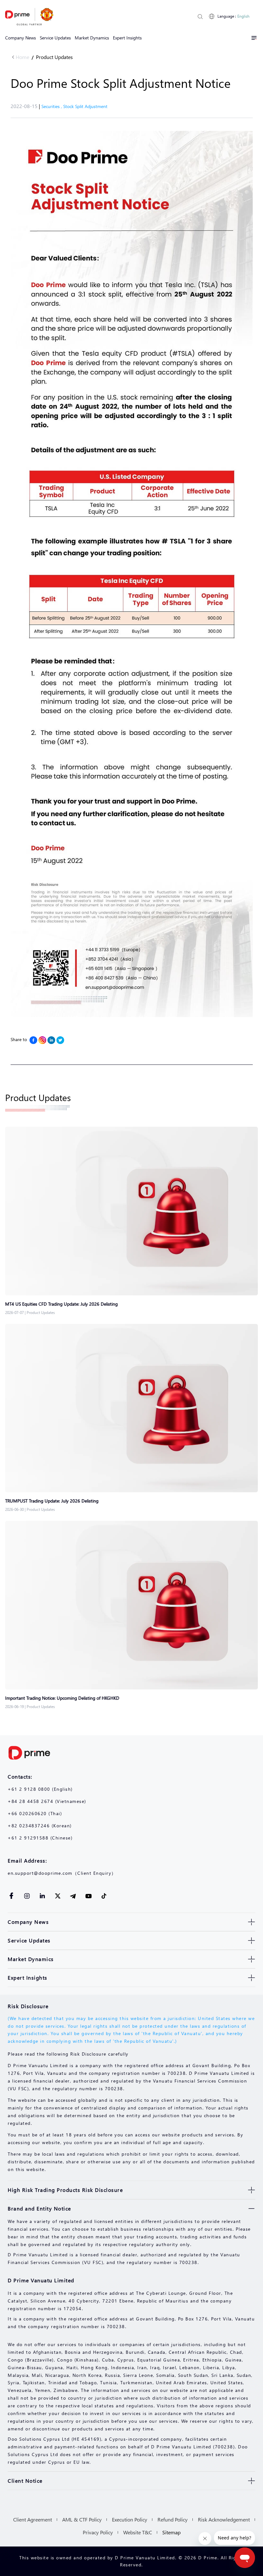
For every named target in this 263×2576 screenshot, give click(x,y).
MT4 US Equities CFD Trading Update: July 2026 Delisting (61, 1304)
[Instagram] (42, 1040)
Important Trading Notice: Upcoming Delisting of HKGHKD (62, 1698)
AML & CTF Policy (82, 2519)
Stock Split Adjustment (85, 106)
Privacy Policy (98, 2532)
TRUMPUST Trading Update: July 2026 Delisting (52, 1501)
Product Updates (54, 57)
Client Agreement (33, 2519)
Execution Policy (130, 2519)
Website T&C (138, 2532)
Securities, (52, 106)
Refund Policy (173, 2519)
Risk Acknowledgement (224, 2519)
